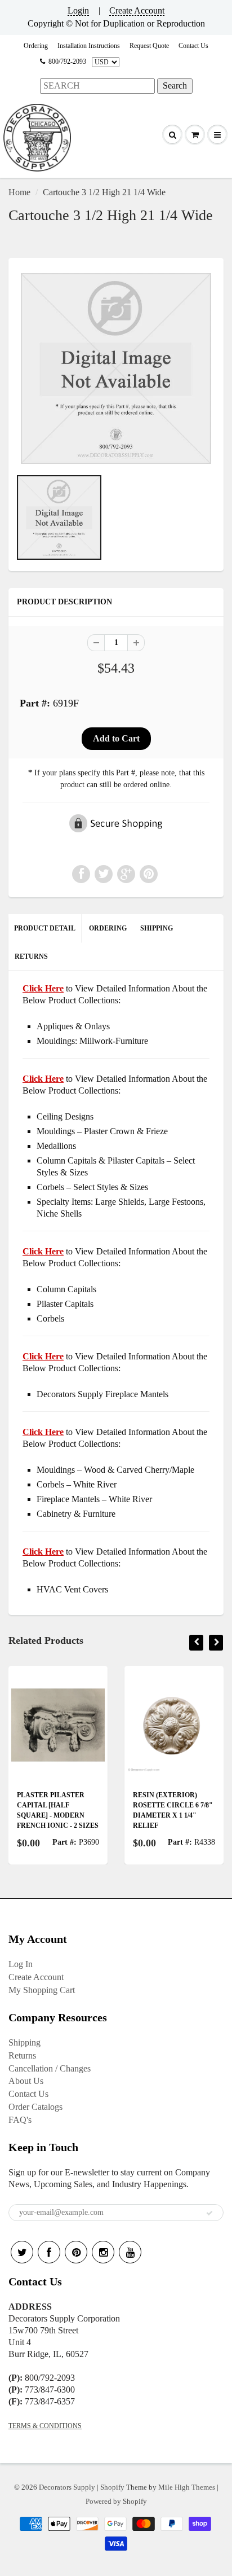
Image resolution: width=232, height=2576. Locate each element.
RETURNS (31, 956)
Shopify (112, 2487)
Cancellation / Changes (50, 2068)
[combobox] (97, 86)
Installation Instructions (89, 46)
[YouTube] (130, 2252)
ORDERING (108, 928)
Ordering (36, 46)
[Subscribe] (209, 2213)
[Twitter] (22, 2252)
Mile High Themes (187, 2487)
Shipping (24, 2042)
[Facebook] (49, 2252)
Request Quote (149, 46)
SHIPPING (157, 928)
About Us (26, 2081)
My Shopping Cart (42, 1990)
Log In (21, 1964)
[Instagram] (103, 2252)
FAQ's (20, 2120)
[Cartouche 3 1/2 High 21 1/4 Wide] (116, 368)
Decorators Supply (67, 2487)
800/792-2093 (67, 62)
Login (78, 10)
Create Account (137, 10)
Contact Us (193, 46)
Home (19, 192)
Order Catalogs (35, 2107)
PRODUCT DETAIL (45, 928)
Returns (22, 2055)
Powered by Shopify (116, 2501)
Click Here (43, 1079)
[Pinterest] (76, 2252)
